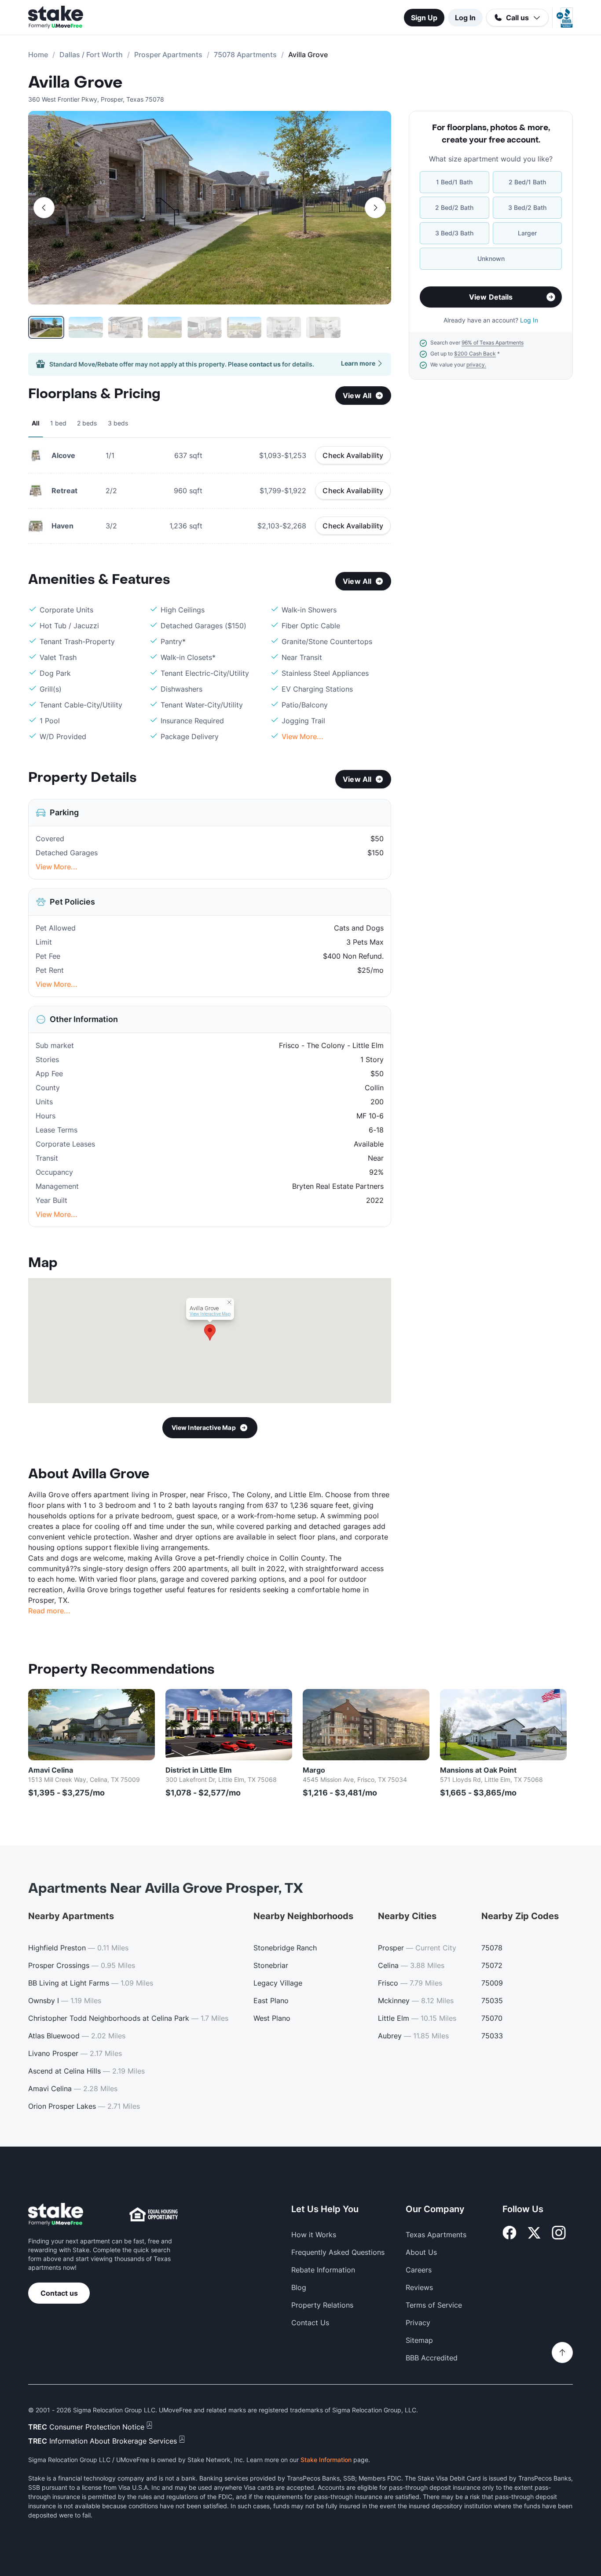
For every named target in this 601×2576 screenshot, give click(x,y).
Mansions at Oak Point (478, 1770)
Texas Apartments (436, 2235)
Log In (465, 18)
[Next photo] (375, 208)
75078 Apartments (245, 55)
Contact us (59, 2293)
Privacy (418, 2323)
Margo (314, 1770)
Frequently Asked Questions (338, 2252)
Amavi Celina (51, 1770)
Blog (299, 2287)
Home (38, 55)
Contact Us (310, 2323)
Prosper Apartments (168, 55)
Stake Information (326, 2460)
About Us (421, 2252)
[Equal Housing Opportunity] (154, 2214)
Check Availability (353, 455)
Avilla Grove (75, 83)
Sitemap (419, 2340)
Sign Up (424, 18)
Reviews (419, 2287)
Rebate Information (323, 2270)
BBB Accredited (432, 2358)
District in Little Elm (199, 1770)
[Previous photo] (44, 208)
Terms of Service (434, 2305)
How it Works (314, 2235)
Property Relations (322, 2305)
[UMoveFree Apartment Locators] (56, 2215)
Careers (419, 2270)
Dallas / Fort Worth (91, 55)
